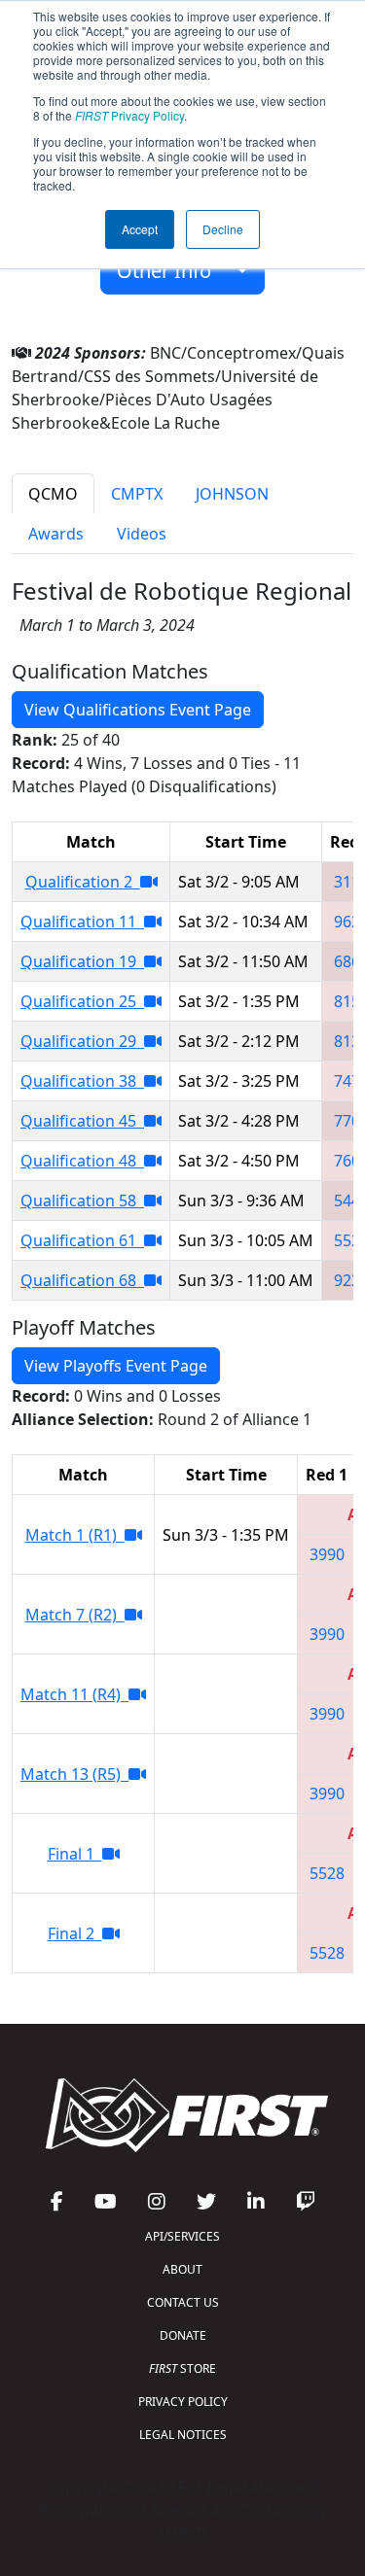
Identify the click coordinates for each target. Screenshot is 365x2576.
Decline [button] (223, 229)
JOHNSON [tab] (232, 494)
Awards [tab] (56, 534)
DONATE (183, 2335)
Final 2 (75, 1933)
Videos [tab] (142, 534)
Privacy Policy (129, 115)
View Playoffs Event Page (116, 1366)
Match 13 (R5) (74, 1774)
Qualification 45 (82, 1121)
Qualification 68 (82, 1280)
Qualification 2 (83, 882)
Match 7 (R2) (75, 1615)
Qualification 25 (82, 1001)
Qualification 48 (82, 1161)
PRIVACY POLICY (183, 2402)
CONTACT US (183, 2302)
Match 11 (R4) (74, 1694)
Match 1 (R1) (75, 1535)
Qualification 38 (82, 1081)
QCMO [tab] (53, 494)
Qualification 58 (82, 1201)
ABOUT (182, 2269)
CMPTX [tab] (137, 494)
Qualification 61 (82, 1240)
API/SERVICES (182, 2236)
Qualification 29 (82, 1041)
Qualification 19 (82, 961)
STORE (182, 2368)
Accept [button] (140, 229)
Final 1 (75, 1854)
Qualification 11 (82, 922)
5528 (327, 1873)
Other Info (171, 271)
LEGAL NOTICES (183, 2435)
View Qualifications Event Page (138, 710)
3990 (327, 1554)
